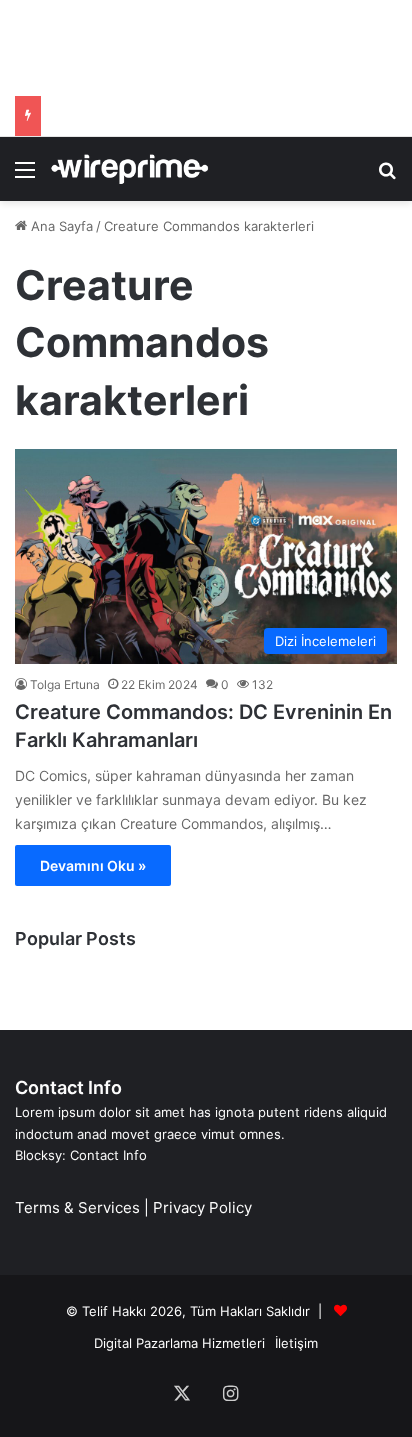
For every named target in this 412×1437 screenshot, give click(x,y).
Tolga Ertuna (65, 684)
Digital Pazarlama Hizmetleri (179, 1343)
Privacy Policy (202, 1207)
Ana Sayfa (60, 226)
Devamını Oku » (93, 865)
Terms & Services (77, 1207)
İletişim (296, 1343)
